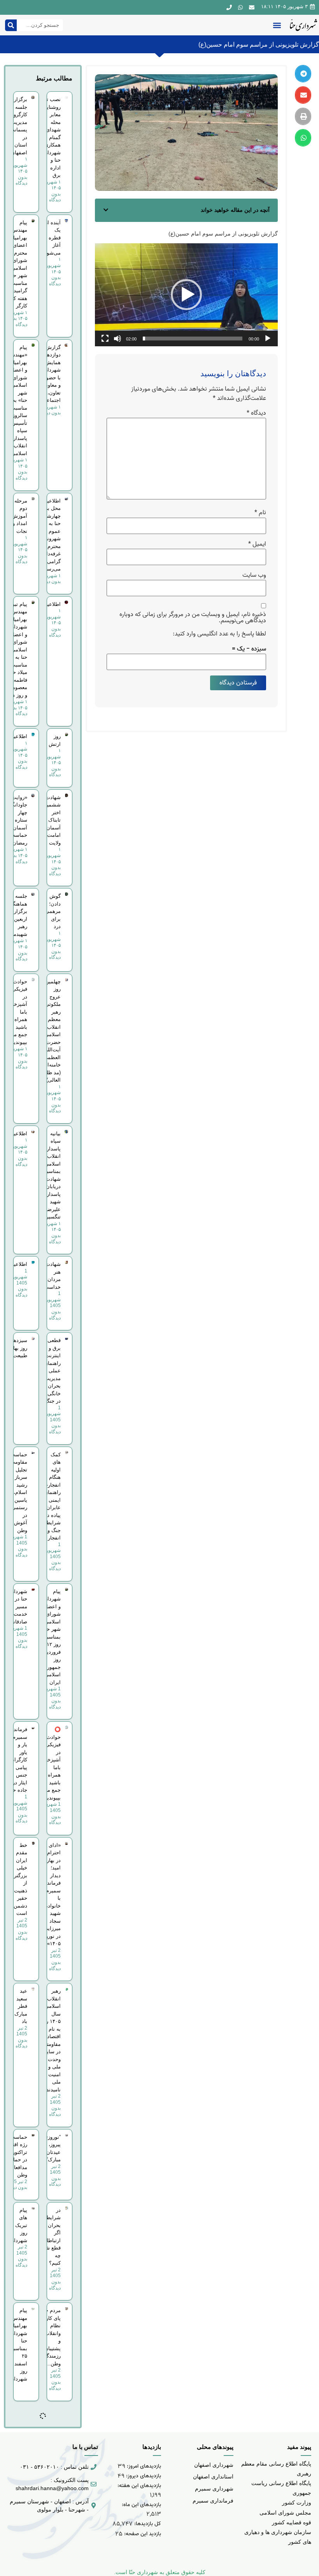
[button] (277, 25)
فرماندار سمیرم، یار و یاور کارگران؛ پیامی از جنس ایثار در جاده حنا (18, 1760)
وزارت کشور (297, 2503)
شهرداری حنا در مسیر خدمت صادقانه (18, 1607)
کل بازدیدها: (147, 2524)
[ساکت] (117, 339)
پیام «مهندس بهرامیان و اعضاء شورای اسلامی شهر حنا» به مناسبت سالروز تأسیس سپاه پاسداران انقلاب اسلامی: (18, 400)
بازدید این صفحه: (142, 2534)
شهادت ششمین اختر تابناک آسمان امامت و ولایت (52, 820)
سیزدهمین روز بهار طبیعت (16, 1348)
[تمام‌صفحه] (105, 339)
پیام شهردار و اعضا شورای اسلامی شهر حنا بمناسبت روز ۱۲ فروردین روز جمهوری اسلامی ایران (51, 1637)
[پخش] (268, 339)
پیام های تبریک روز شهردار (19, 2225)
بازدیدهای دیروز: (143, 2476)
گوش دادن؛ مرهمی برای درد (53, 911)
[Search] (11, 25)
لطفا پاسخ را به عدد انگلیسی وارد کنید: (219, 634)
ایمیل (257, 544)
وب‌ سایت (254, 575)
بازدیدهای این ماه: (141, 2505)
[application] (186, 295)
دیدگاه (256, 413)
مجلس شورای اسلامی (285, 2513)
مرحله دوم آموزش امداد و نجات (19, 516)
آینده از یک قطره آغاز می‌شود (53, 238)
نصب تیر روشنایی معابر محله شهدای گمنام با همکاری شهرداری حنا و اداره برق (51, 137)
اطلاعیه (53, 604)
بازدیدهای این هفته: (138, 2486)
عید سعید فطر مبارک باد (21, 2006)
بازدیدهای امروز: (143, 2466)
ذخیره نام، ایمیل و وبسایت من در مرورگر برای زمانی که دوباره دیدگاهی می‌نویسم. (193, 618)
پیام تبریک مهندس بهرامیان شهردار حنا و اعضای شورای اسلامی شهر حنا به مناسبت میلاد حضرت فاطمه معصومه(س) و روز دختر (14, 650)
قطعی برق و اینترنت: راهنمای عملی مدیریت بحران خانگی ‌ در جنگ (52, 1371)
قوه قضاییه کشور (292, 2522)
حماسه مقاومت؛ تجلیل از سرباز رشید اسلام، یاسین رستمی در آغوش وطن (18, 1492)
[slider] (193, 339)
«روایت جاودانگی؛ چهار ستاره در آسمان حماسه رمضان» (17, 820)
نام (260, 513)
